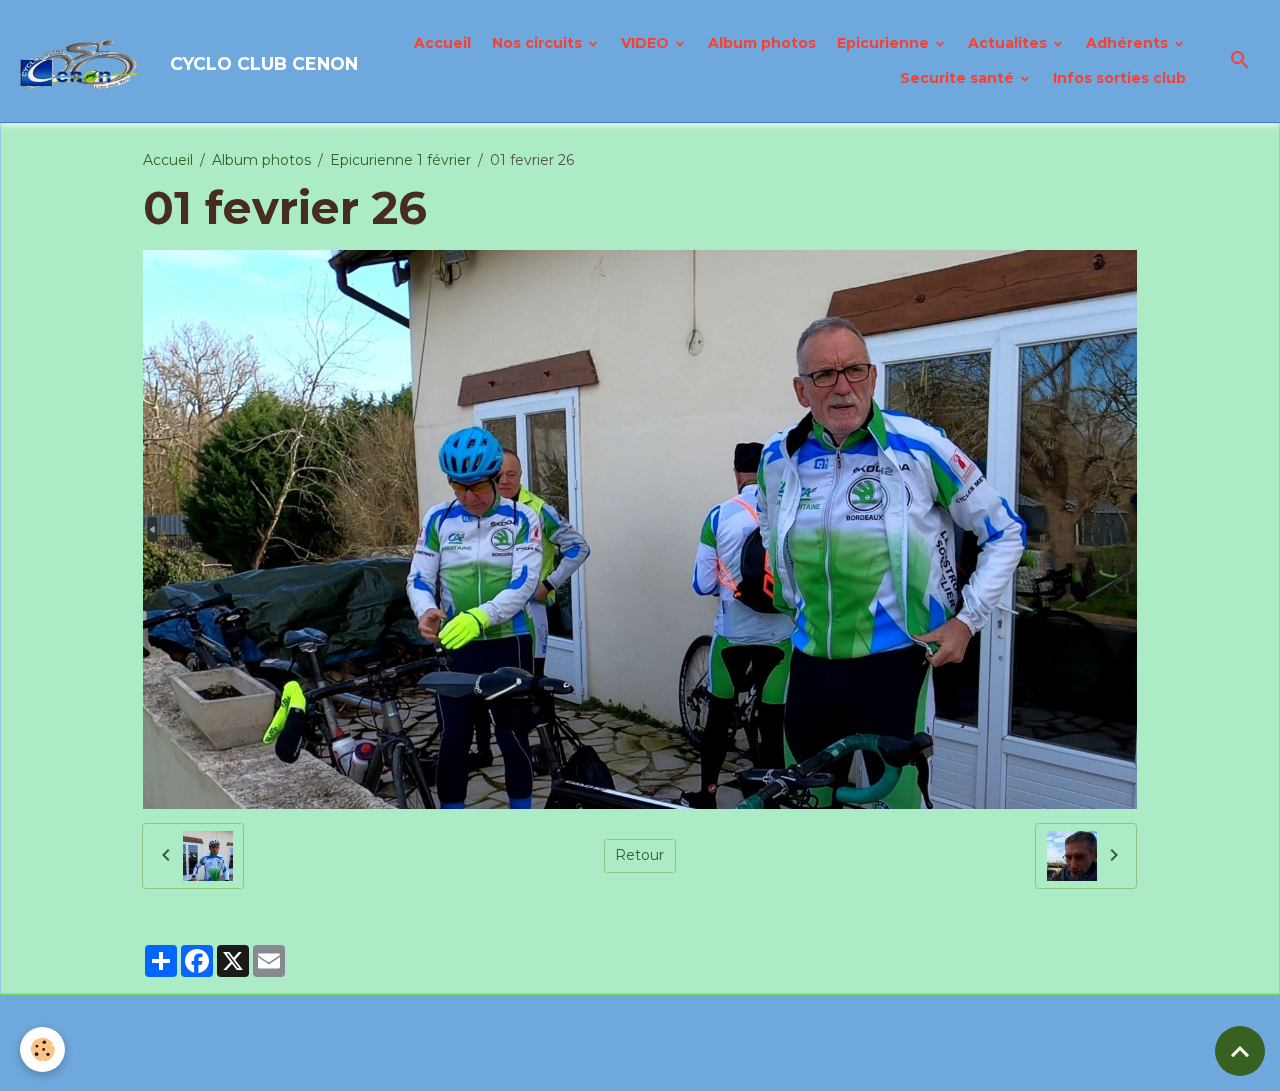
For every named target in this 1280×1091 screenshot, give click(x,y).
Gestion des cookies (744, 1065)
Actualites (1009, 43)
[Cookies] (42, 1049)
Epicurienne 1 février (400, 160)
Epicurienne (885, 43)
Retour (639, 855)
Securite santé (959, 78)
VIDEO (647, 43)
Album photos (762, 43)
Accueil (442, 43)
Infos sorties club (1119, 78)
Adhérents (1129, 43)
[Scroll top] (1240, 1051)
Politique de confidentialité (561, 1065)
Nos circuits (539, 43)
